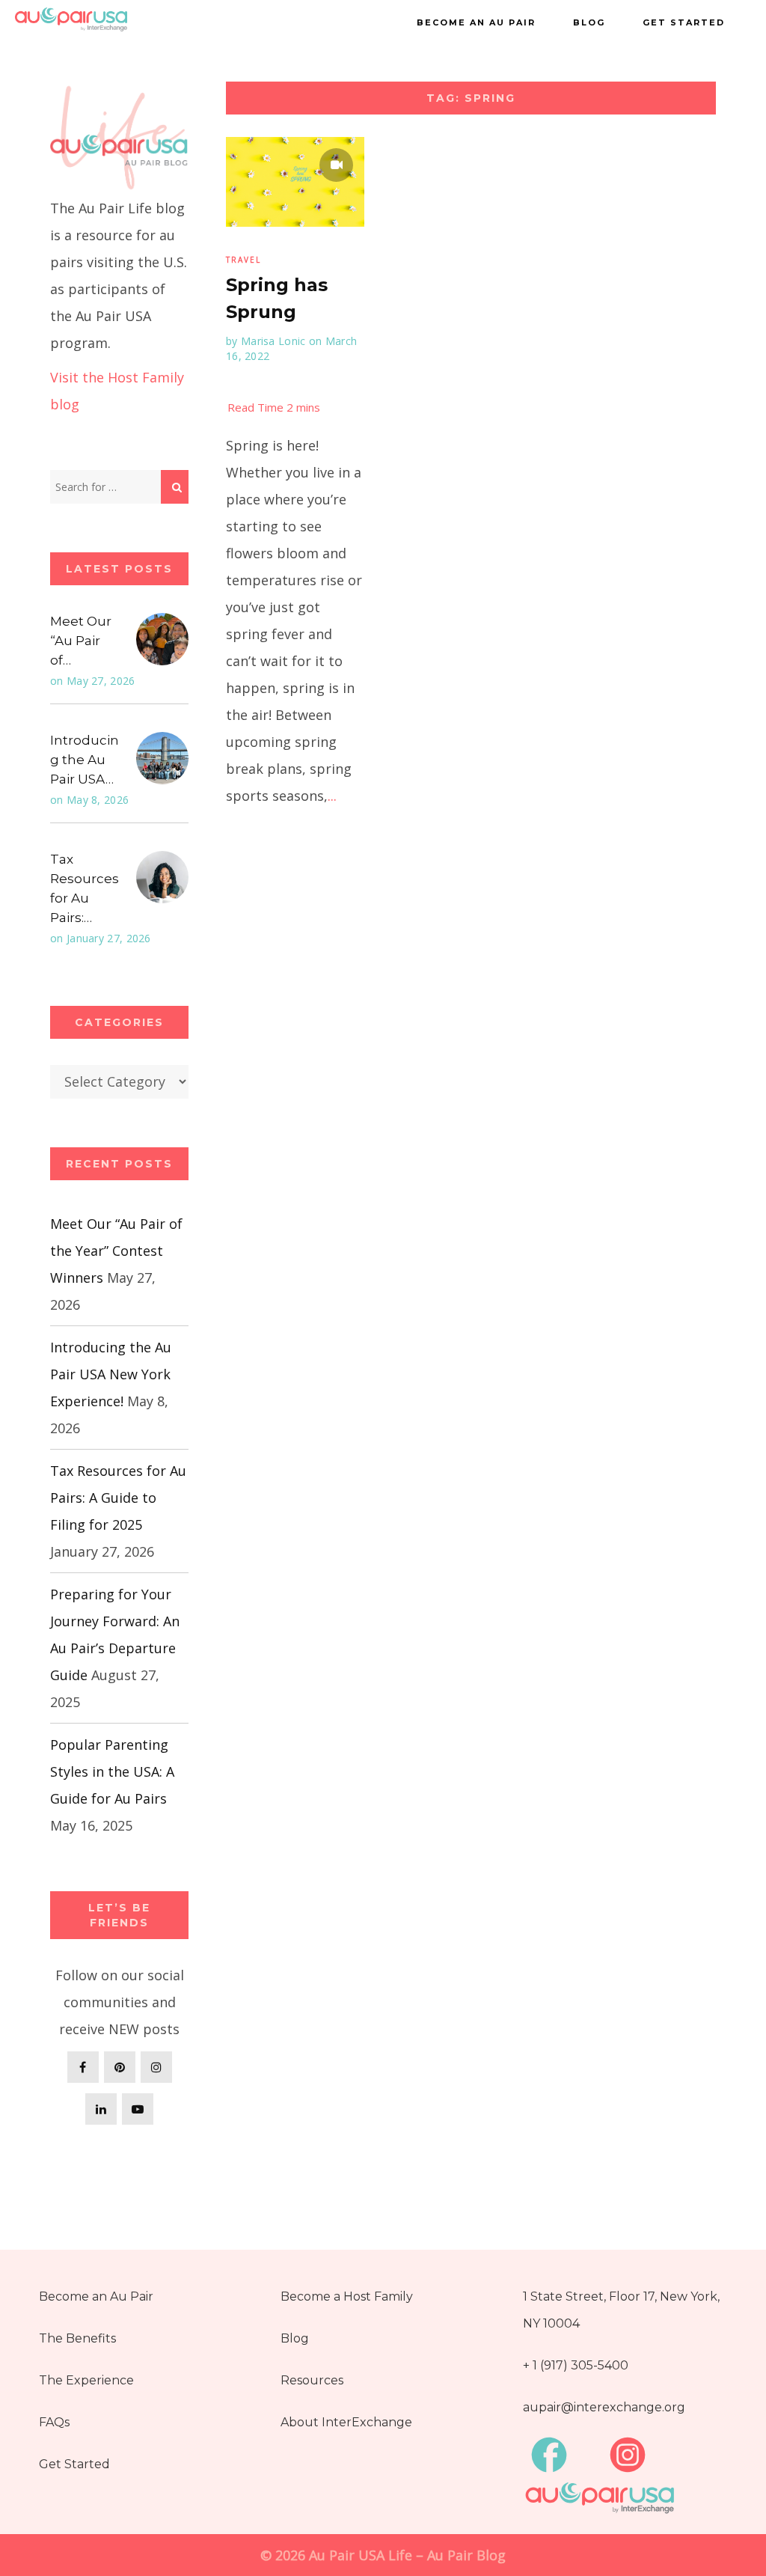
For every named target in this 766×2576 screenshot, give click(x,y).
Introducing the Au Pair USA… (85, 760)
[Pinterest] (120, 2067)
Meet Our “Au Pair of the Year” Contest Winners (116, 1251)
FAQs (54, 2422)
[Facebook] (83, 2067)
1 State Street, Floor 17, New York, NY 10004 (621, 2310)
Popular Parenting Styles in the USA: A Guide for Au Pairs (112, 1771)
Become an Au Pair (476, 22)
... (332, 796)
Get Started (684, 22)
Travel (243, 260)
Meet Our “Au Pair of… (81, 641)
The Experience (86, 2380)
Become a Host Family (347, 2296)
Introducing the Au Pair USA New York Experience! (111, 1374)
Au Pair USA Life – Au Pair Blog (407, 2555)
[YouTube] (138, 2109)
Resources (312, 2380)
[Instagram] (156, 2067)
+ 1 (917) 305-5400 (576, 2365)
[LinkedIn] (101, 2109)
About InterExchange (346, 2422)
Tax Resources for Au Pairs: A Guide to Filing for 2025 (118, 1498)
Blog (589, 22)
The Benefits (77, 2338)
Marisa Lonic (273, 341)
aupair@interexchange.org (604, 2407)
